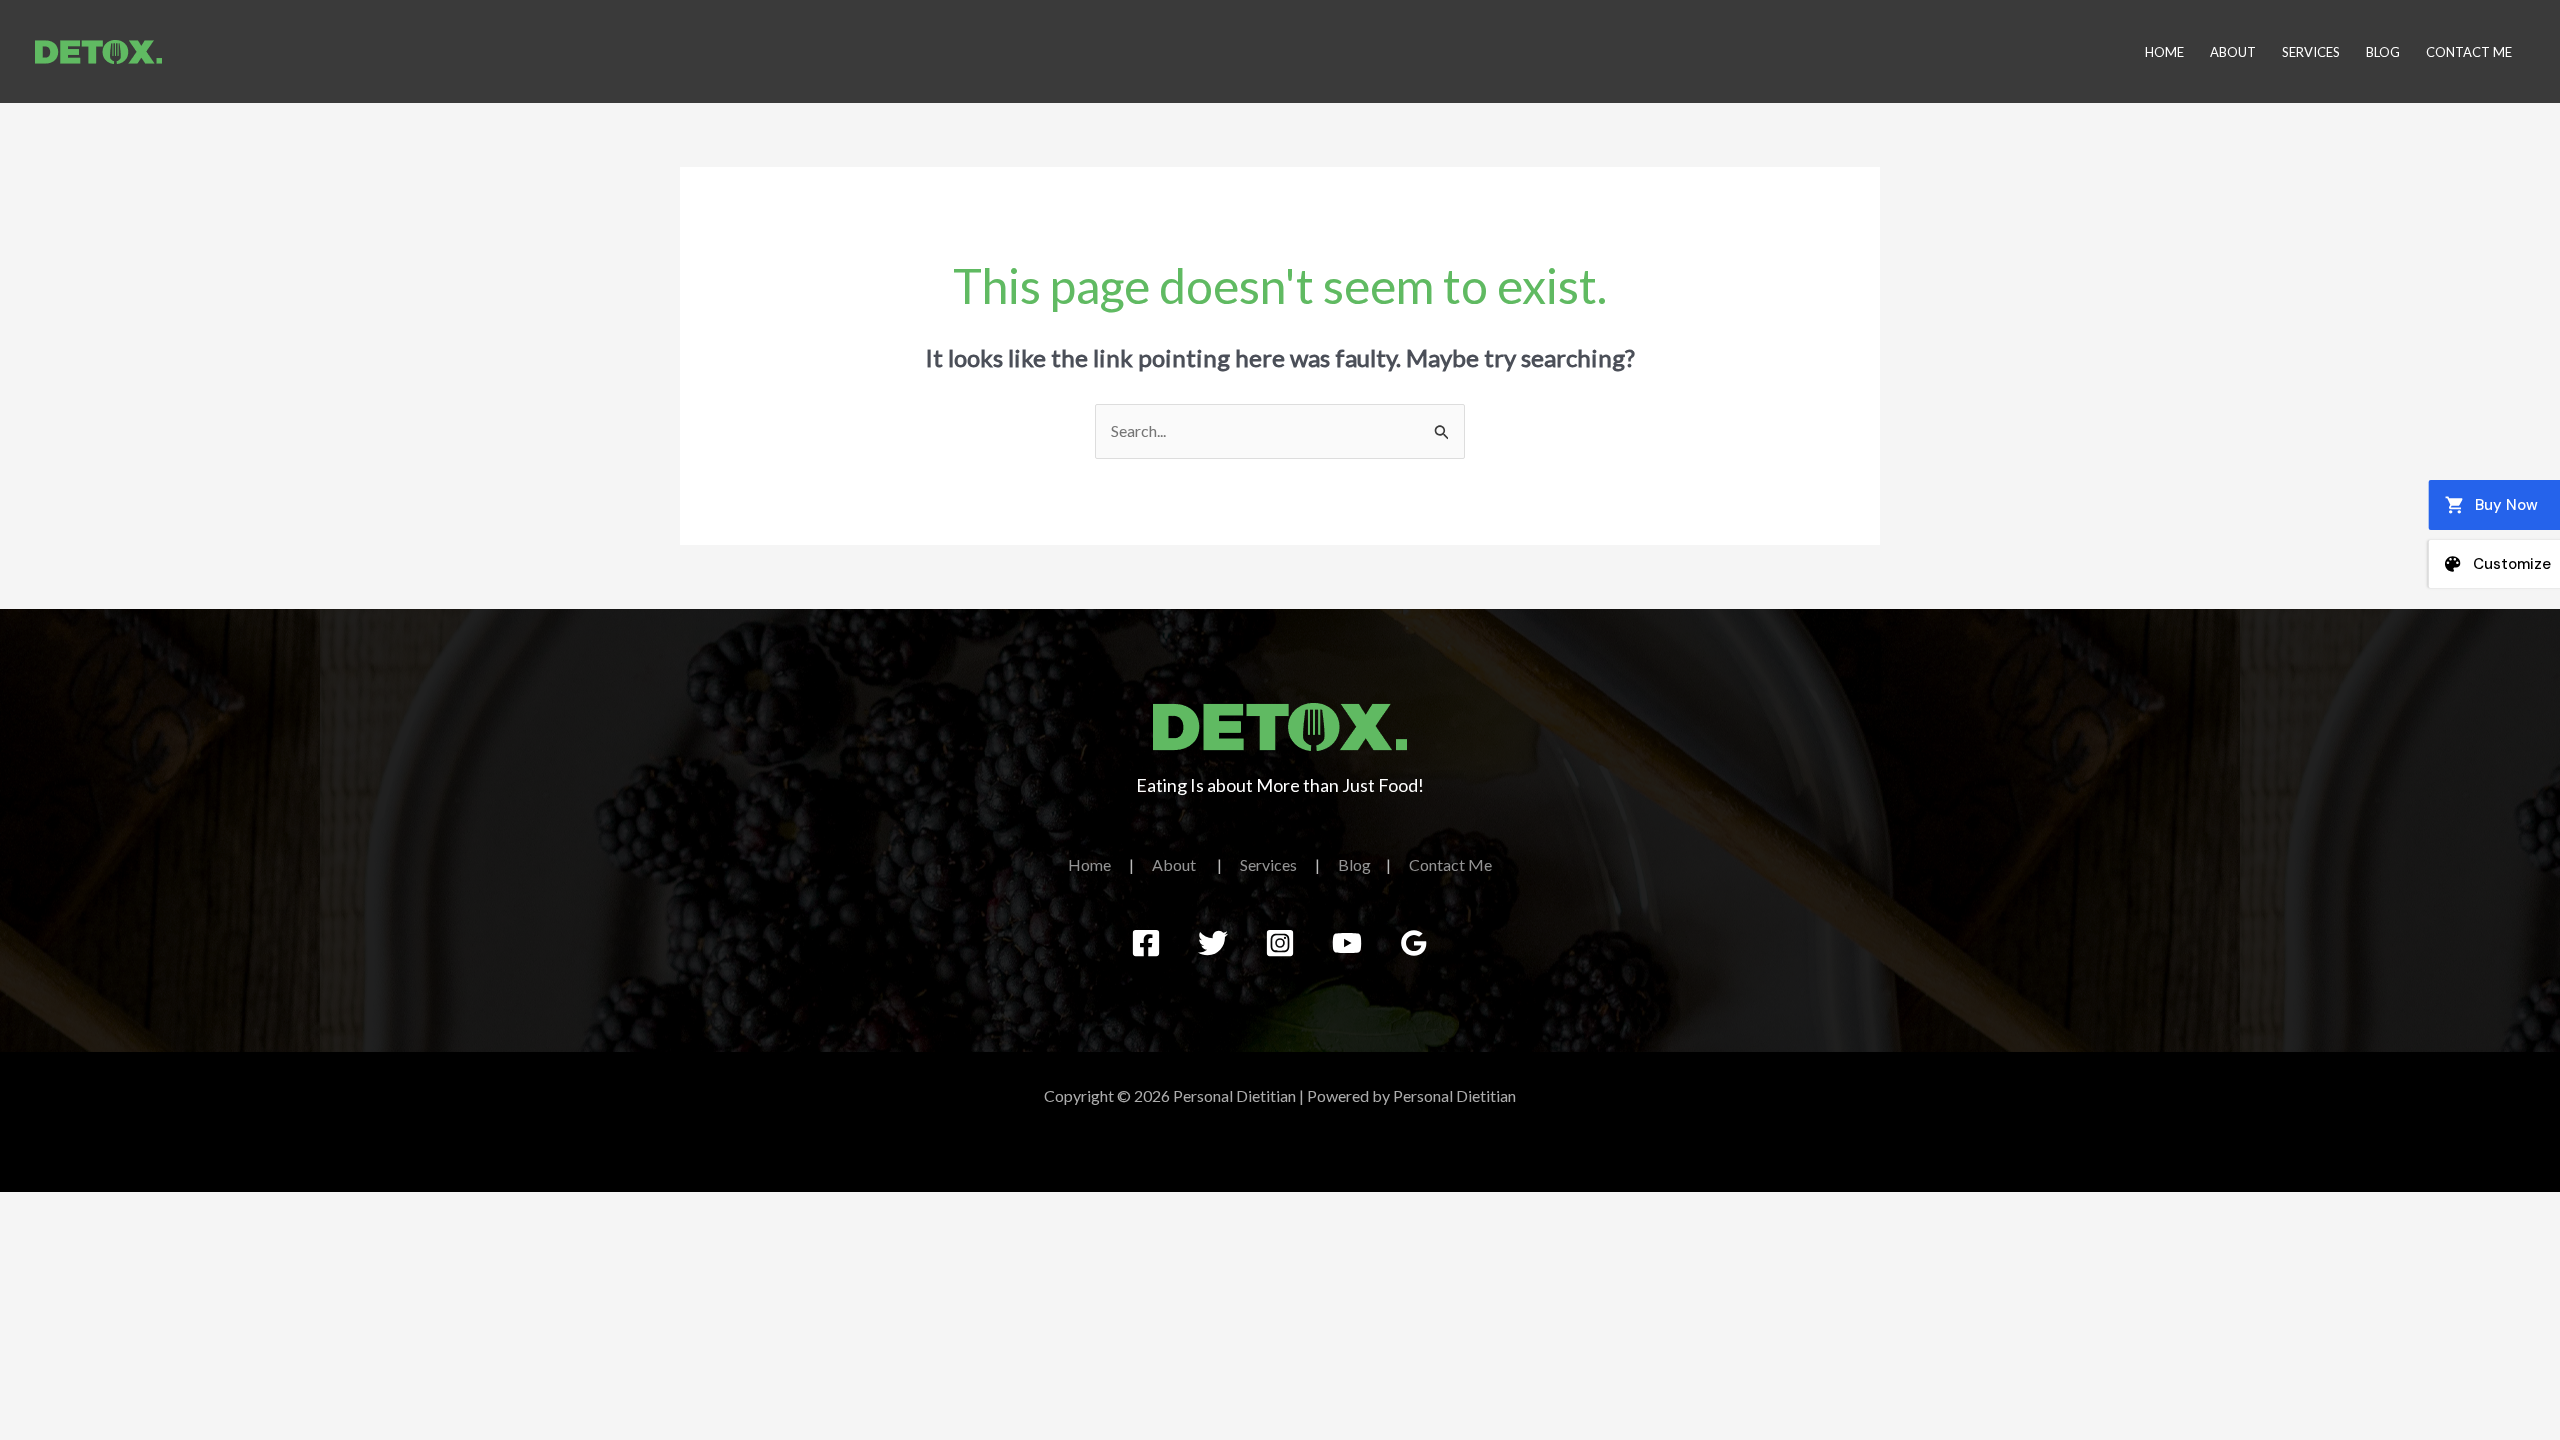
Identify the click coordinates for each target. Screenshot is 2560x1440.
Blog (2383, 52)
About (2233, 52)
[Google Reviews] (1414, 943)
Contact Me (2469, 52)
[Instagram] (1280, 943)
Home (2164, 52)
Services (2311, 52)
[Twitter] (1213, 943)
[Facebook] (1146, 943)
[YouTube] (1347, 943)
